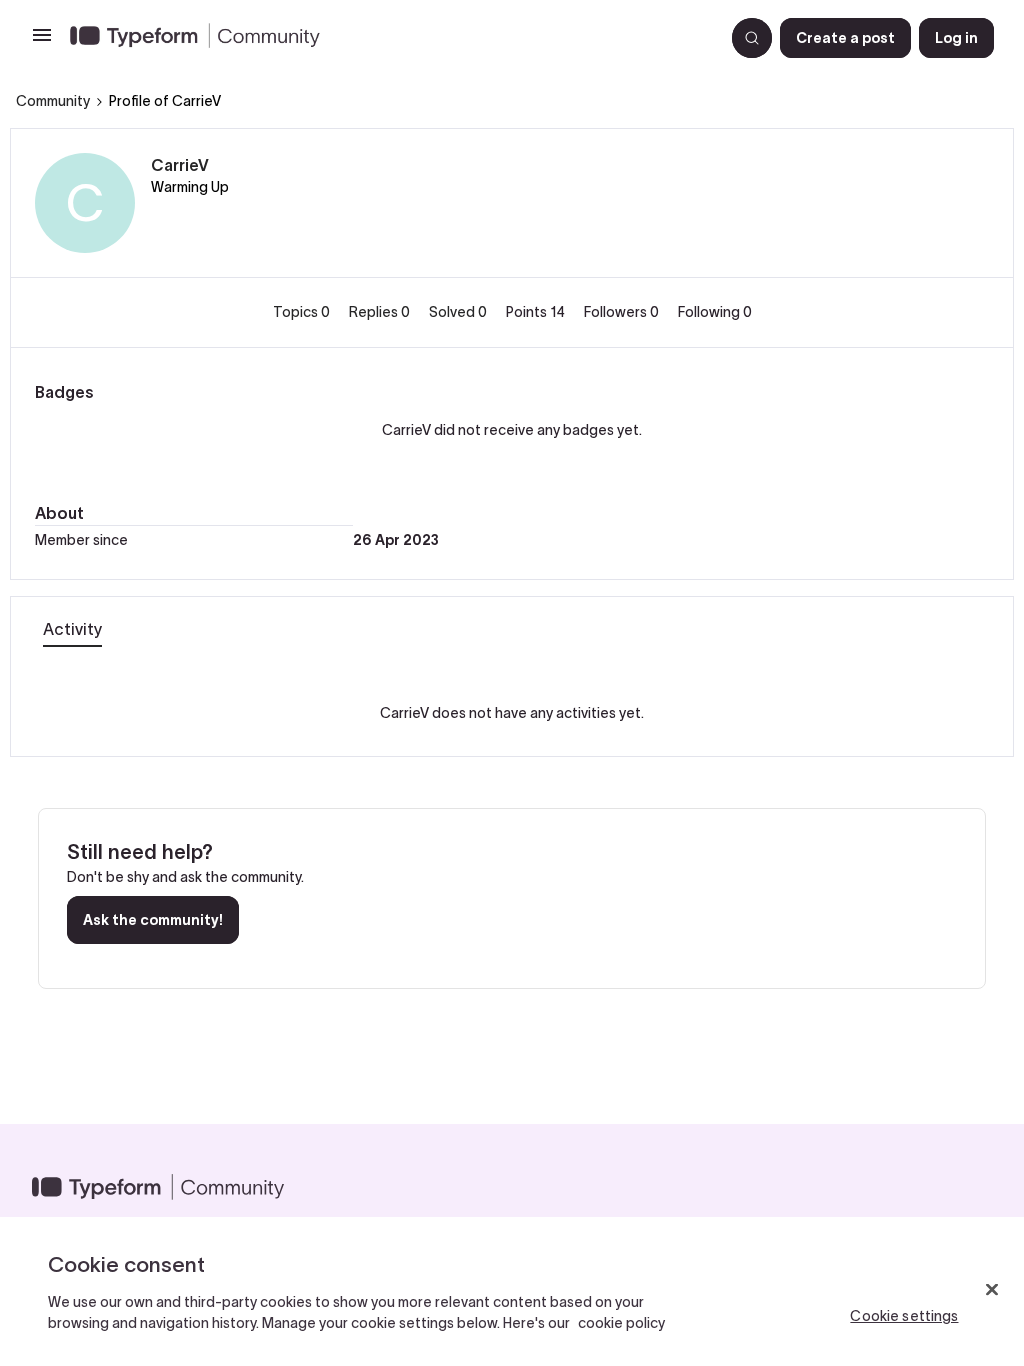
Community (53, 101)
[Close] (992, 1290)
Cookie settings (904, 1316)
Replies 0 (381, 312)
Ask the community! (153, 920)
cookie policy (621, 1323)
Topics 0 (303, 312)
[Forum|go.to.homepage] (389, 38)
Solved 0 (459, 312)
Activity (72, 629)
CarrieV (180, 165)
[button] (42, 42)
